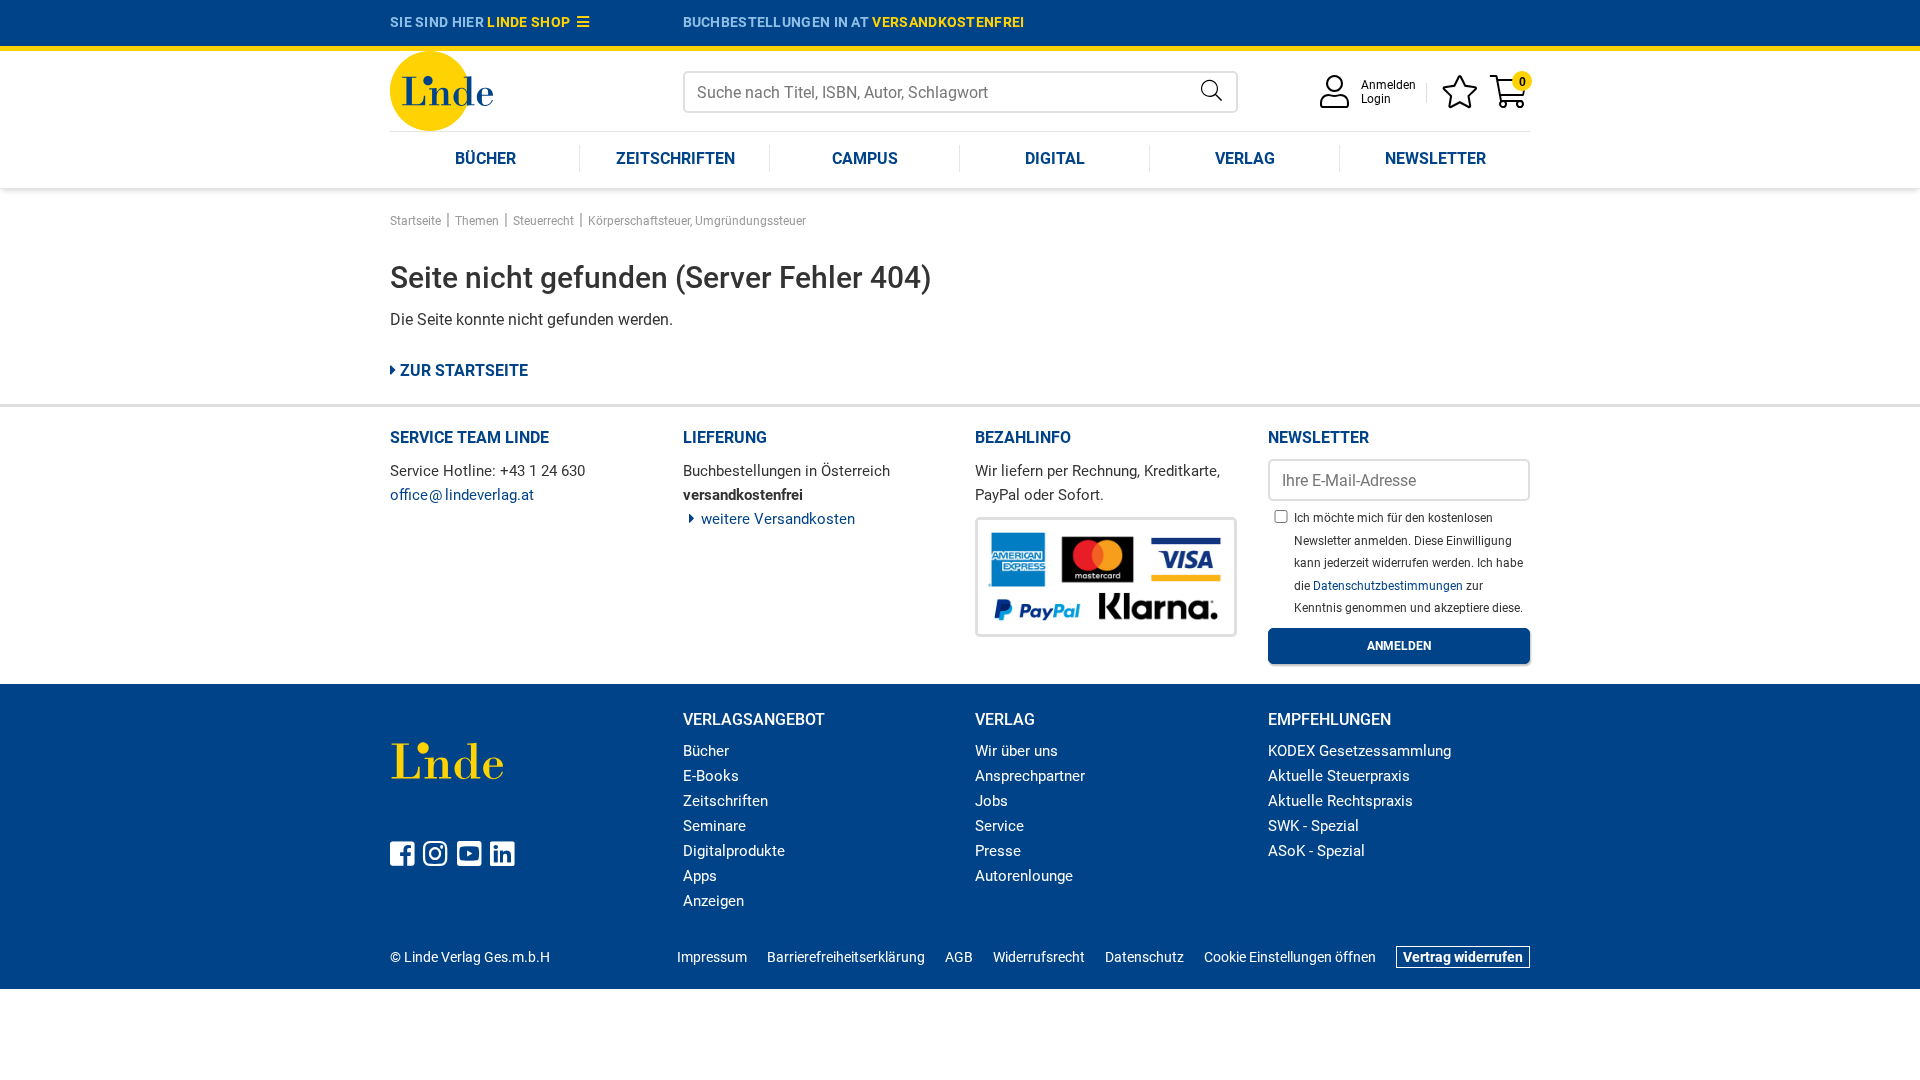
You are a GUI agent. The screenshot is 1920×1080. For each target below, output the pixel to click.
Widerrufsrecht (1039, 957)
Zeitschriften (675, 158)
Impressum (712, 957)
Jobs (991, 801)
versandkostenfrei (948, 22)
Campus (865, 158)
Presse (998, 851)
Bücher (485, 158)
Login (1376, 99)
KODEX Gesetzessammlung (1359, 751)
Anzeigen (713, 901)
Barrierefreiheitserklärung (846, 957)
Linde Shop (532, 22)
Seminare (714, 826)
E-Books (711, 776)
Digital (1055, 158)
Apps (700, 876)
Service (999, 826)
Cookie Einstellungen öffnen (1290, 957)
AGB (959, 957)
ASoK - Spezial (1316, 851)
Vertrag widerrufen (1463, 957)
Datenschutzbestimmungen (1389, 586)
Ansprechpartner (1030, 776)
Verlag (1245, 158)
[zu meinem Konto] (1338, 98)
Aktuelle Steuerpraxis (1339, 776)
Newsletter (1435, 158)
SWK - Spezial (1313, 826)
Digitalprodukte (734, 851)
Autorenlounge (1024, 876)
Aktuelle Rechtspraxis (1340, 801)
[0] (1510, 98)
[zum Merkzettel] (1463, 98)
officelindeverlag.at (462, 495)
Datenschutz (1144, 957)
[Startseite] (441, 89)
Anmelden (1388, 85)
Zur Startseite (462, 370)
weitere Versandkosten (778, 519)
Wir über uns (1016, 751)
